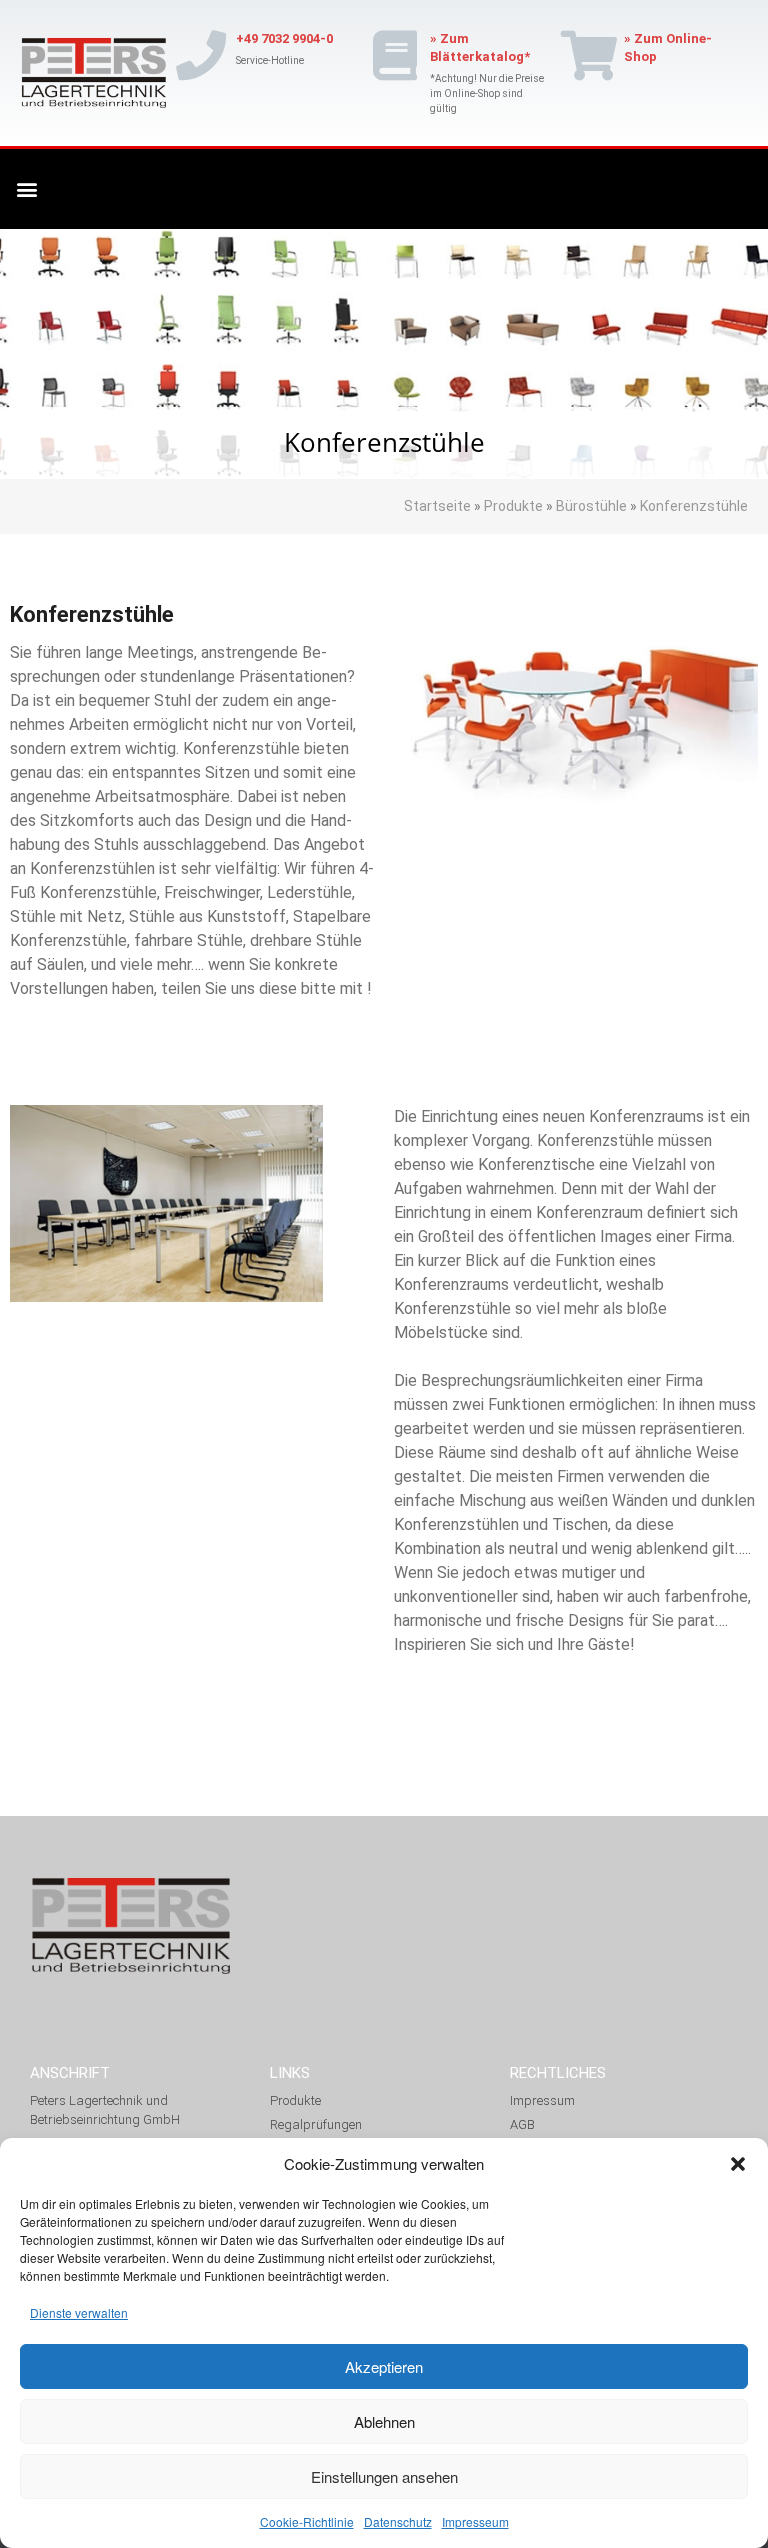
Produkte (515, 506)
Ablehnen (384, 2421)
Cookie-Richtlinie (307, 2521)
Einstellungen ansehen (384, 2476)
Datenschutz (398, 2521)
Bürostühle (591, 506)
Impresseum (475, 2521)
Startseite (439, 506)
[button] (738, 2164)
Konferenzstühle (692, 506)
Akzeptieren (384, 2366)
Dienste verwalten (79, 2312)
